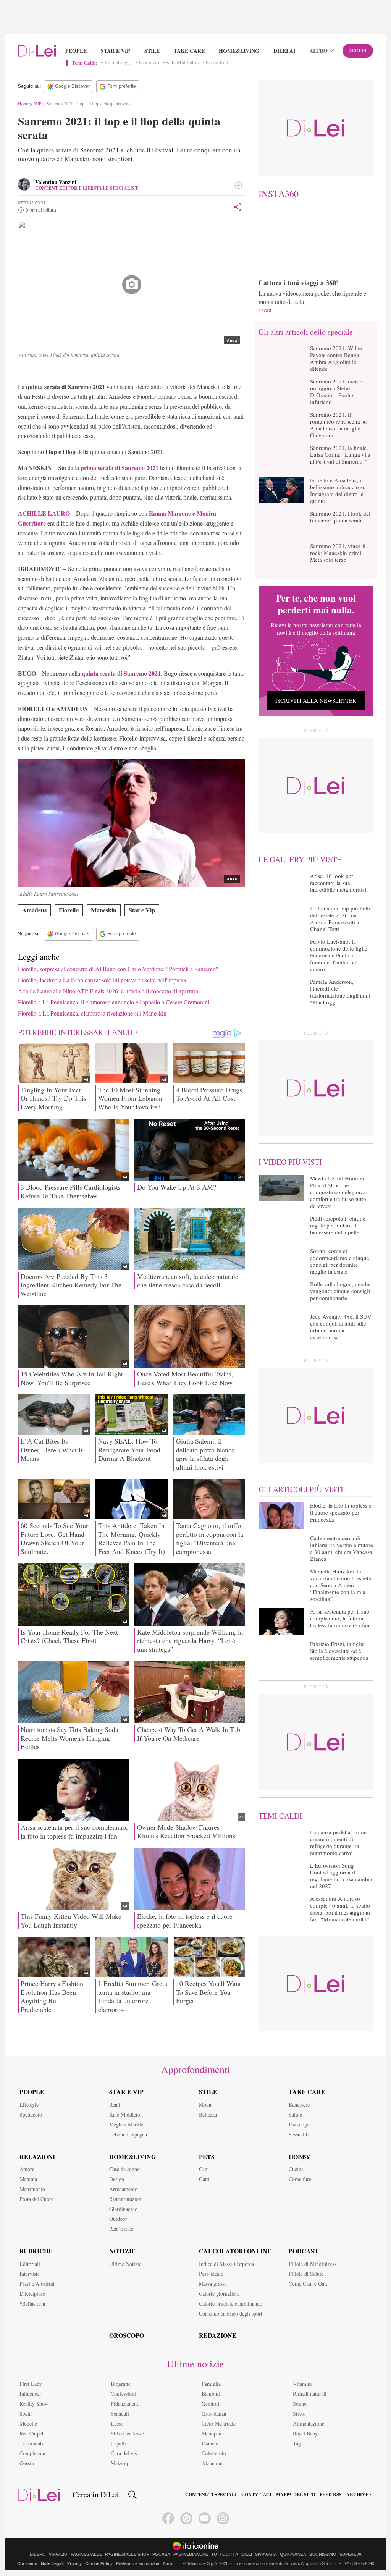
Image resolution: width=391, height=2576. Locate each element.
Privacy (74, 2563)
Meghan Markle (126, 2124)
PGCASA (161, 2554)
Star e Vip (116, 51)
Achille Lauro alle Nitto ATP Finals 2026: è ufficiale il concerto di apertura (108, 991)
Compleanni (32, 2453)
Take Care (189, 51)
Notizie (122, 2251)
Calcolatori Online (235, 2251)
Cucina (296, 2169)
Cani (204, 2169)
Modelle (28, 2423)
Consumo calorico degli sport (231, 2313)
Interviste (30, 2274)
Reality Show (34, 2404)
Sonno (300, 2404)
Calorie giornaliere (219, 2294)
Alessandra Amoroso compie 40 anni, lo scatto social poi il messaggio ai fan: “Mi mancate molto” (340, 1909)
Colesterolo (214, 2453)
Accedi (358, 50)
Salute (295, 2114)
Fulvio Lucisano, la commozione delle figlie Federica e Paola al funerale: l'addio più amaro (339, 955)
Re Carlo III (218, 63)
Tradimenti (31, 2443)
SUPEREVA (351, 2554)
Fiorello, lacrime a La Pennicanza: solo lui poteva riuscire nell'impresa (102, 980)
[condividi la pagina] (238, 207)
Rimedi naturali (310, 2394)
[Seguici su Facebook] (168, 2518)
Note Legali (52, 2563)
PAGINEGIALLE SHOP (127, 2554)
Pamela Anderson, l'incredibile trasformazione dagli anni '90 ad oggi (340, 992)
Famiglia (211, 2384)
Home (23, 103)
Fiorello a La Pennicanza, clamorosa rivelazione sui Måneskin (92, 1013)
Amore (27, 2169)
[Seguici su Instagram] (223, 2518)
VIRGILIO (58, 2554)
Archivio (359, 2495)
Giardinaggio (123, 2209)
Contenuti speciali (211, 2495)
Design (117, 2179)
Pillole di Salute (306, 2274)
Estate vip (149, 63)
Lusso (117, 2423)
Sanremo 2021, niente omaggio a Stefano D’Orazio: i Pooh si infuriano (336, 391)
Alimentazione (309, 2423)
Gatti (204, 2179)
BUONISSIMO (323, 2554)
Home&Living (239, 51)
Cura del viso (125, 2453)
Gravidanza (214, 2413)
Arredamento (123, 2189)
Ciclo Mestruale (219, 2423)
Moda (205, 2105)
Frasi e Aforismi (37, 2284)
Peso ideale (211, 2274)
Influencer (30, 2394)
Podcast (304, 2251)
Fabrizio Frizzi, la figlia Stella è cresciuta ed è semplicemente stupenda (339, 1651)
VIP (38, 103)
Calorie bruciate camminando (231, 2304)
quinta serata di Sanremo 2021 (120, 673)
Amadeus (34, 910)
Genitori (211, 2404)
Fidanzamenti (125, 2404)
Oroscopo (127, 2335)
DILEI (247, 2554)
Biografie (121, 2384)
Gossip (27, 2463)
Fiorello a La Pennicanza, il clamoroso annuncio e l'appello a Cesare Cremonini (114, 1002)
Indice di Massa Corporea (226, 2264)
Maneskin (104, 910)
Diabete (210, 2443)
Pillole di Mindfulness (313, 2264)
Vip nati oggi (118, 63)
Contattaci (256, 2495)
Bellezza (208, 2114)
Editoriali (30, 2264)
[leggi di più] (238, 185)
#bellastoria (32, 2304)
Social (26, 2413)
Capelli (118, 2443)
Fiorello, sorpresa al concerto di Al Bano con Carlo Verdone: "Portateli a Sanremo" (118, 969)
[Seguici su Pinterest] (186, 2518)
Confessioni (123, 2394)
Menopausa (214, 2433)
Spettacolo (31, 2114)
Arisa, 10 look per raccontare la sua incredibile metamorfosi (338, 883)
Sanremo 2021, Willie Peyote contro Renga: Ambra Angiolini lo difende (336, 358)
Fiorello (69, 910)
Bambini (211, 2394)
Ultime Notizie (125, 2264)
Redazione (218, 2335)
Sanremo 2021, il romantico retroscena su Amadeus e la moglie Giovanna (338, 425)
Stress (299, 2413)
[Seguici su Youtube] (205, 2518)
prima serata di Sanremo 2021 (120, 468)
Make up (120, 2463)
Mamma (28, 2179)
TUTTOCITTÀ (225, 2554)
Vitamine (303, 2384)
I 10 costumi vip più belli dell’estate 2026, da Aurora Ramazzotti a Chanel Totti (340, 918)
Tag (297, 2443)
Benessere (299, 2105)
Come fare (300, 2179)
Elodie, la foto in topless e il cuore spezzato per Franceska (341, 1512)
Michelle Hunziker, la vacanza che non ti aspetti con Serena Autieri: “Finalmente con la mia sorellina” (341, 1585)
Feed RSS (331, 2495)
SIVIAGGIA (266, 2554)
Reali (115, 2105)
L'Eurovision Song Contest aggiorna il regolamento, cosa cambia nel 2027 (341, 1876)
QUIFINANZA (293, 2554)
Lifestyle (29, 2105)
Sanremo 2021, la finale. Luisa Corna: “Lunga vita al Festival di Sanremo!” (340, 454)
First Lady (31, 2384)
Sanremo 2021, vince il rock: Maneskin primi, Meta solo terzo (338, 553)
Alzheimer (213, 2463)
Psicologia (300, 2124)
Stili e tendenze (127, 2433)
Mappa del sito (296, 2495)
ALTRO (318, 51)
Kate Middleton (183, 63)
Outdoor (118, 2219)
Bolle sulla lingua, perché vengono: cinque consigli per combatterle (340, 1291)
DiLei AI (284, 51)
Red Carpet (32, 2433)
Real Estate (121, 2229)
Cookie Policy (99, 2563)
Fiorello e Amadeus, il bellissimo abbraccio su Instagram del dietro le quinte (338, 490)
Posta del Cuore (36, 2199)
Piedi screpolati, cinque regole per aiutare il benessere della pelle (338, 1225)
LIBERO (38, 2554)
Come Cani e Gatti (309, 2284)
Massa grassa (213, 2284)
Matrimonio (32, 2189)
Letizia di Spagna (128, 2134)
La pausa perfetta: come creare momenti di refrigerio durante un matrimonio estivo (338, 1842)
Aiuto (168, 2563)
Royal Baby (305, 2433)
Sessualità (299, 2134)
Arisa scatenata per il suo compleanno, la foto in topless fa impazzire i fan (340, 1618)
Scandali (120, 2413)
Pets (207, 2156)
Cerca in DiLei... (98, 2495)
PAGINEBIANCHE (191, 2554)
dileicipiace (32, 2294)
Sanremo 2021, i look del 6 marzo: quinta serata (340, 517)
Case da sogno (124, 2169)
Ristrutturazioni (126, 2199)
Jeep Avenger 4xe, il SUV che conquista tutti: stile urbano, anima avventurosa (341, 1327)
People (76, 51)
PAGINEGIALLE (86, 2554)
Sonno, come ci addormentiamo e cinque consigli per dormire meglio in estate (340, 1261)
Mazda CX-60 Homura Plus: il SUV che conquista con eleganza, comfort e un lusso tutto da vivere (339, 1192)
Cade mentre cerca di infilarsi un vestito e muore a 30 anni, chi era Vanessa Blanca (342, 1548)
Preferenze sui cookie (138, 2563)
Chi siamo (27, 2563)
